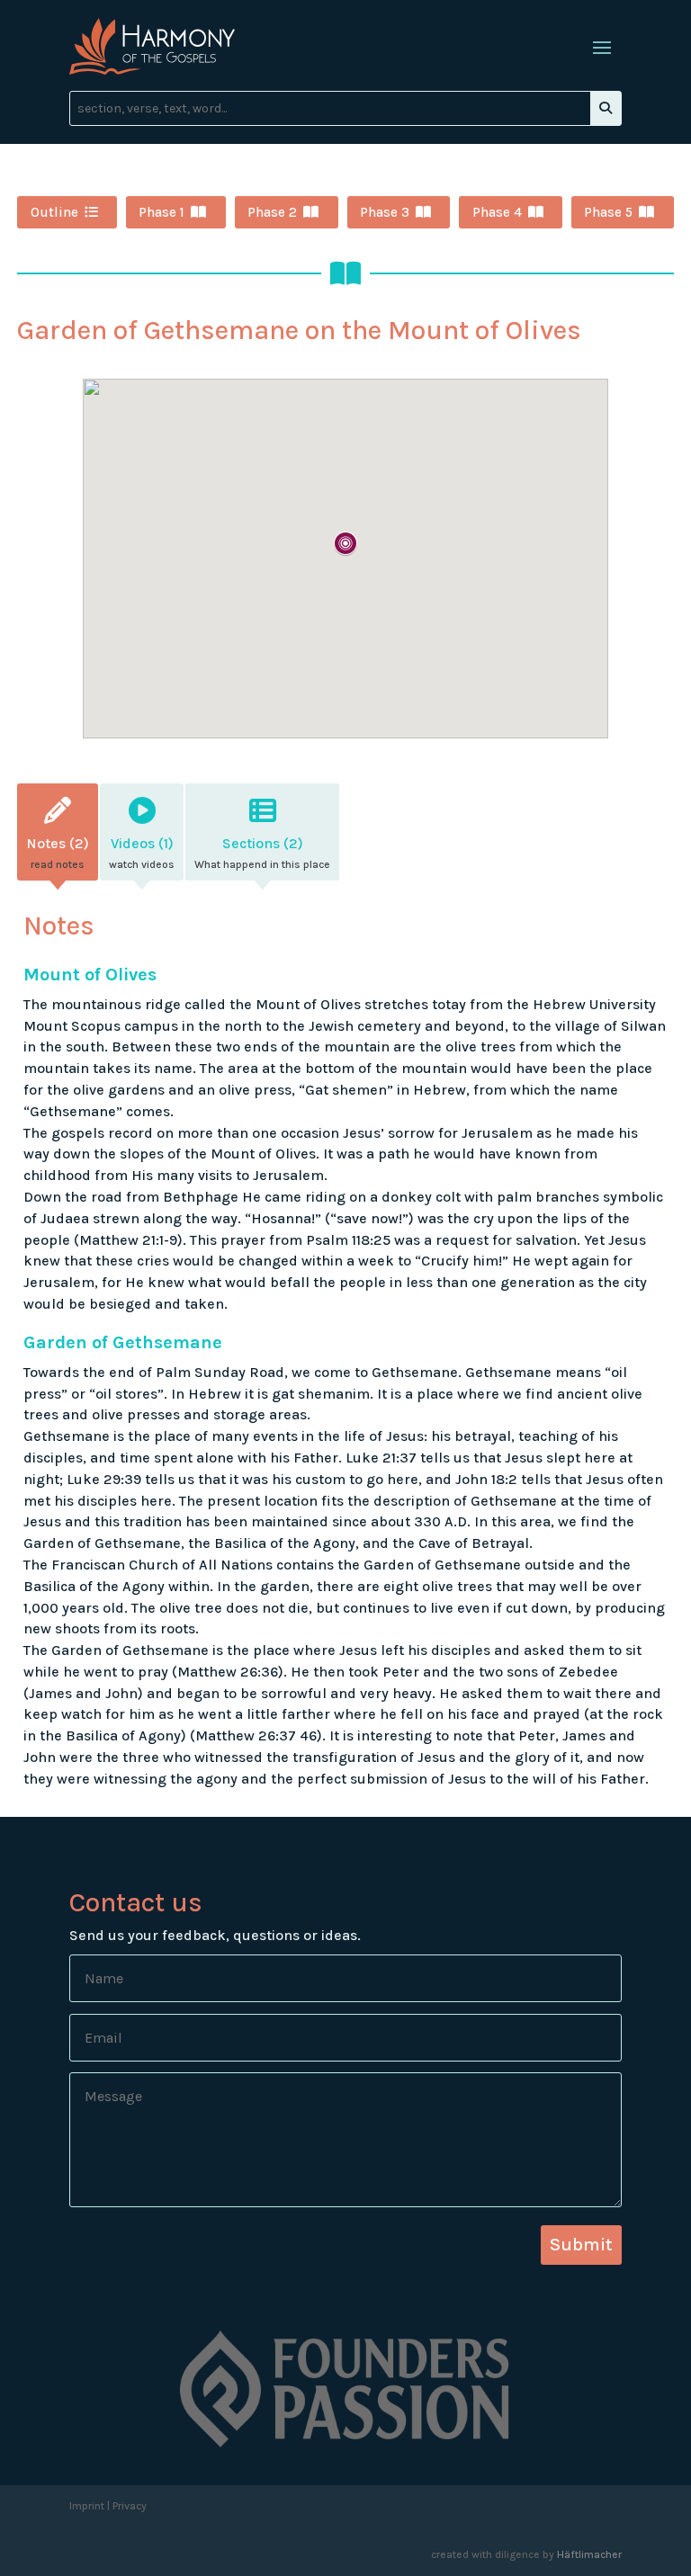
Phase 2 (272, 212)
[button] (345, 545)
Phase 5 (608, 212)
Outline (54, 212)
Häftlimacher (589, 2554)
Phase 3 (385, 212)
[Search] (606, 108)
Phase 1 (162, 212)
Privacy (130, 2506)
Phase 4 (497, 212)
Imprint (87, 2506)
